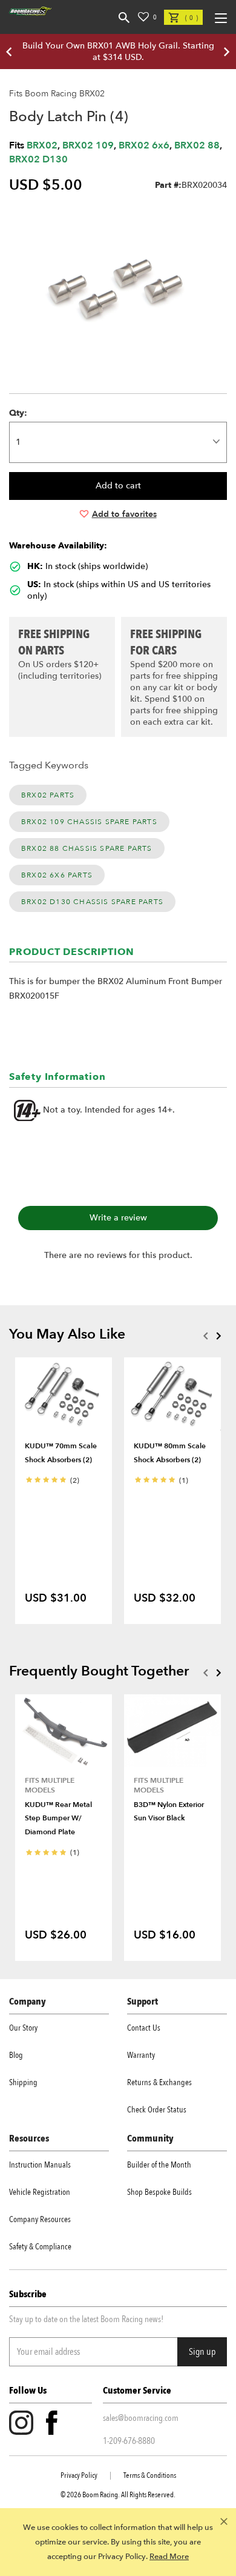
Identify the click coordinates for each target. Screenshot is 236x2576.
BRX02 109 (88, 145)
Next (218, 1336)
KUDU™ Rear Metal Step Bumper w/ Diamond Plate (58, 1818)
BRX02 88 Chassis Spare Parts (87, 848)
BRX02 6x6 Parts (57, 875)
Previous (205, 1336)
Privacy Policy (79, 2475)
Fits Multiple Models (50, 1785)
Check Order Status (157, 2110)
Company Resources (40, 2219)
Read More (169, 2557)
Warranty (141, 2055)
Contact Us (144, 2028)
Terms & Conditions (150, 2475)
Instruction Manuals (40, 2165)
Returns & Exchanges (159, 2082)
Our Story (23, 2028)
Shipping (23, 2082)
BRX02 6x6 (144, 145)
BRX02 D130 (38, 159)
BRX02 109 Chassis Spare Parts (89, 822)
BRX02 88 (197, 145)
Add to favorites (124, 514)
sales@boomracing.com (141, 2418)
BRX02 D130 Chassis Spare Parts (92, 902)
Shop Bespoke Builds (159, 2192)
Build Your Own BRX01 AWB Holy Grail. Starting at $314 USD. (118, 52)
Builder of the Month (159, 2165)
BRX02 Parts (48, 795)
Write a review (118, 1218)
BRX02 (42, 145)
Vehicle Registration (40, 2192)
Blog (16, 2055)
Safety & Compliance (40, 2247)
